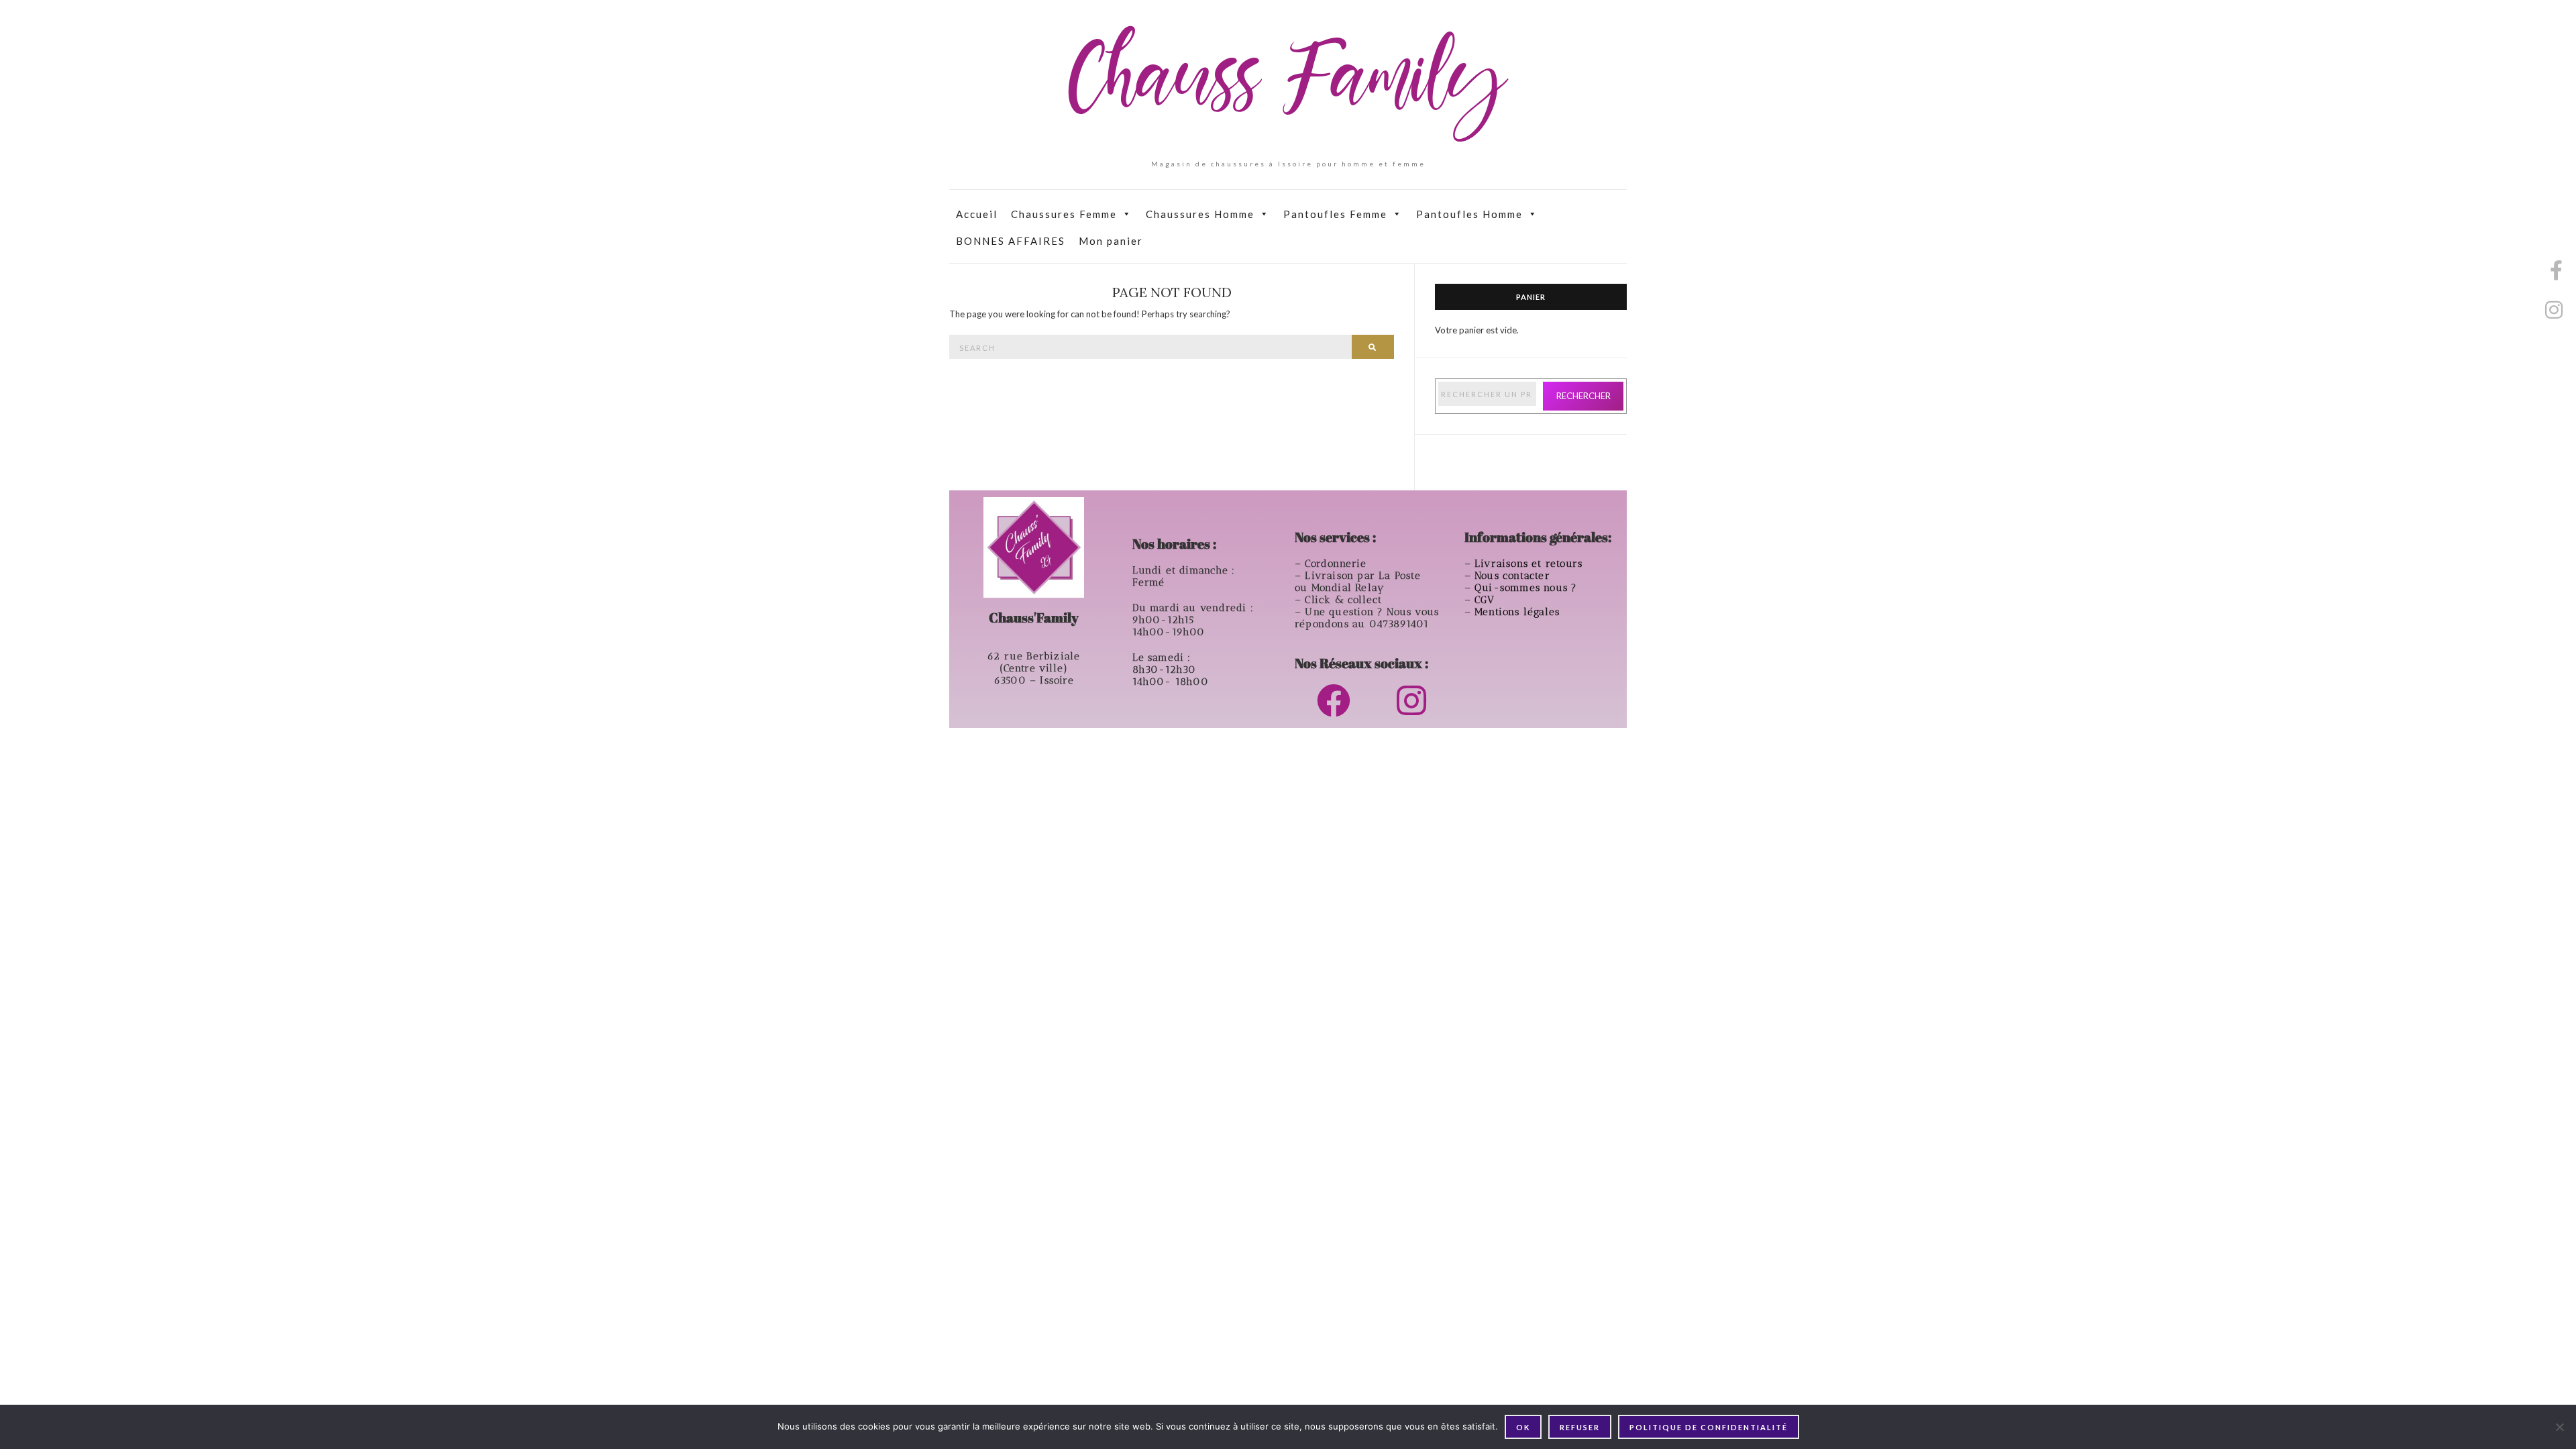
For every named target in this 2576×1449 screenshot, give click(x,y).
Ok (1523, 1427)
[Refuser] (2559, 1427)
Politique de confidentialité (1709, 1427)
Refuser (1580, 1427)
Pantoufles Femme (1335, 214)
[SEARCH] (1373, 347)
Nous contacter (1514, 576)
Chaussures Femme (1064, 214)
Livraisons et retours (1530, 563)
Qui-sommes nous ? (1526, 588)
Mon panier (1111, 241)
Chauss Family (1288, 84)
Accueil (977, 214)
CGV (1487, 600)
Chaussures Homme (1200, 214)
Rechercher (1584, 396)
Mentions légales (1519, 612)
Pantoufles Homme (1469, 214)
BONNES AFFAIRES (1011, 241)
